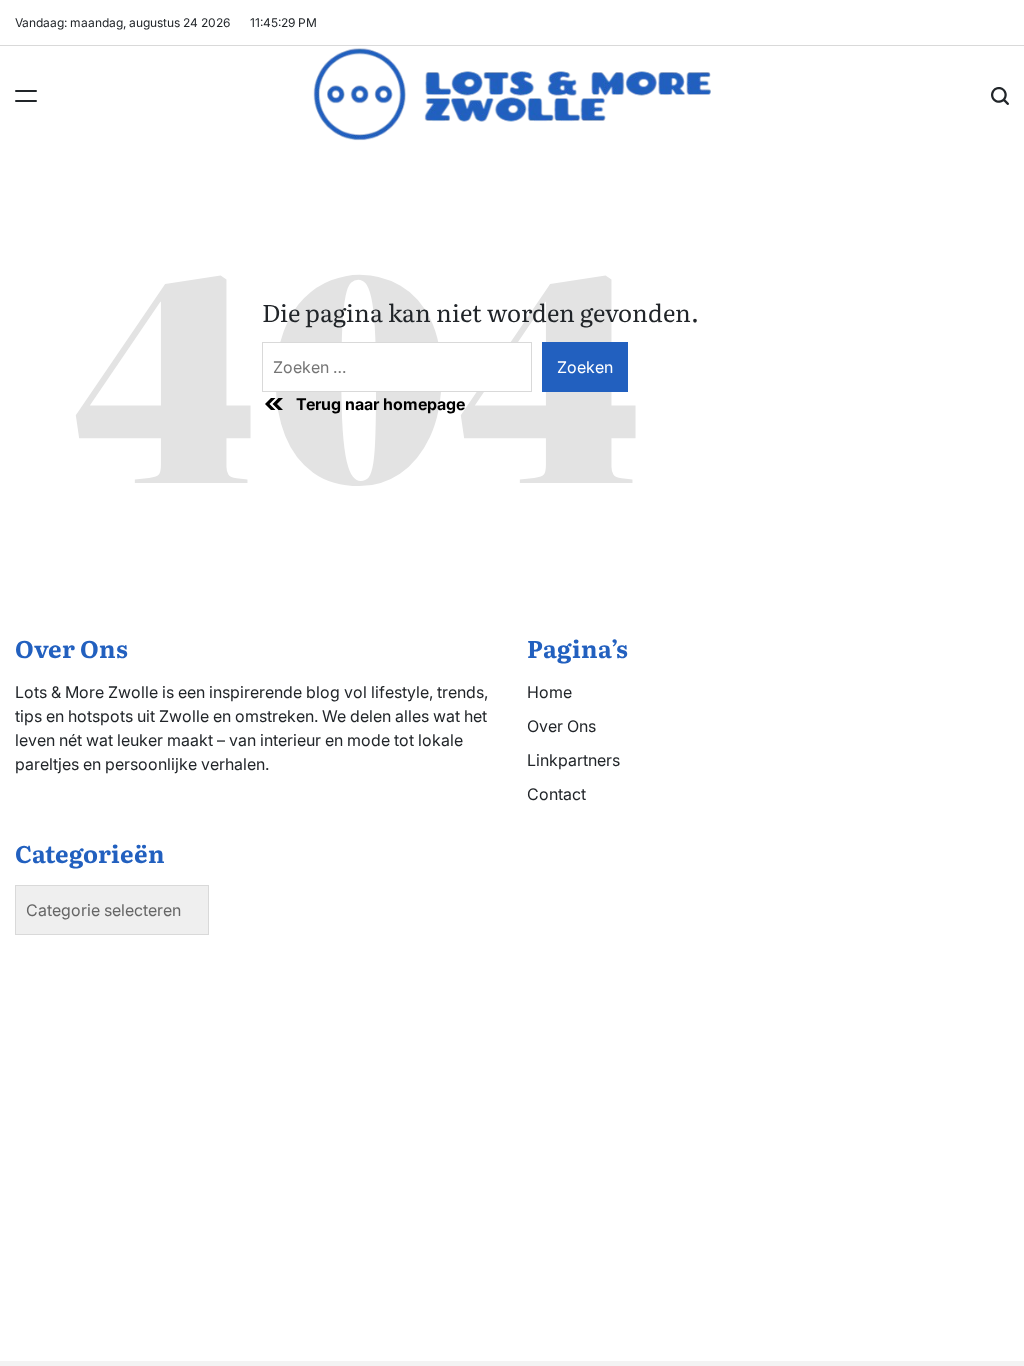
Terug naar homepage (380, 404)
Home (549, 692)
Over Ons (561, 726)
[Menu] (26, 96)
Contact (556, 794)
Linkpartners (573, 760)
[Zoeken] (1000, 96)
